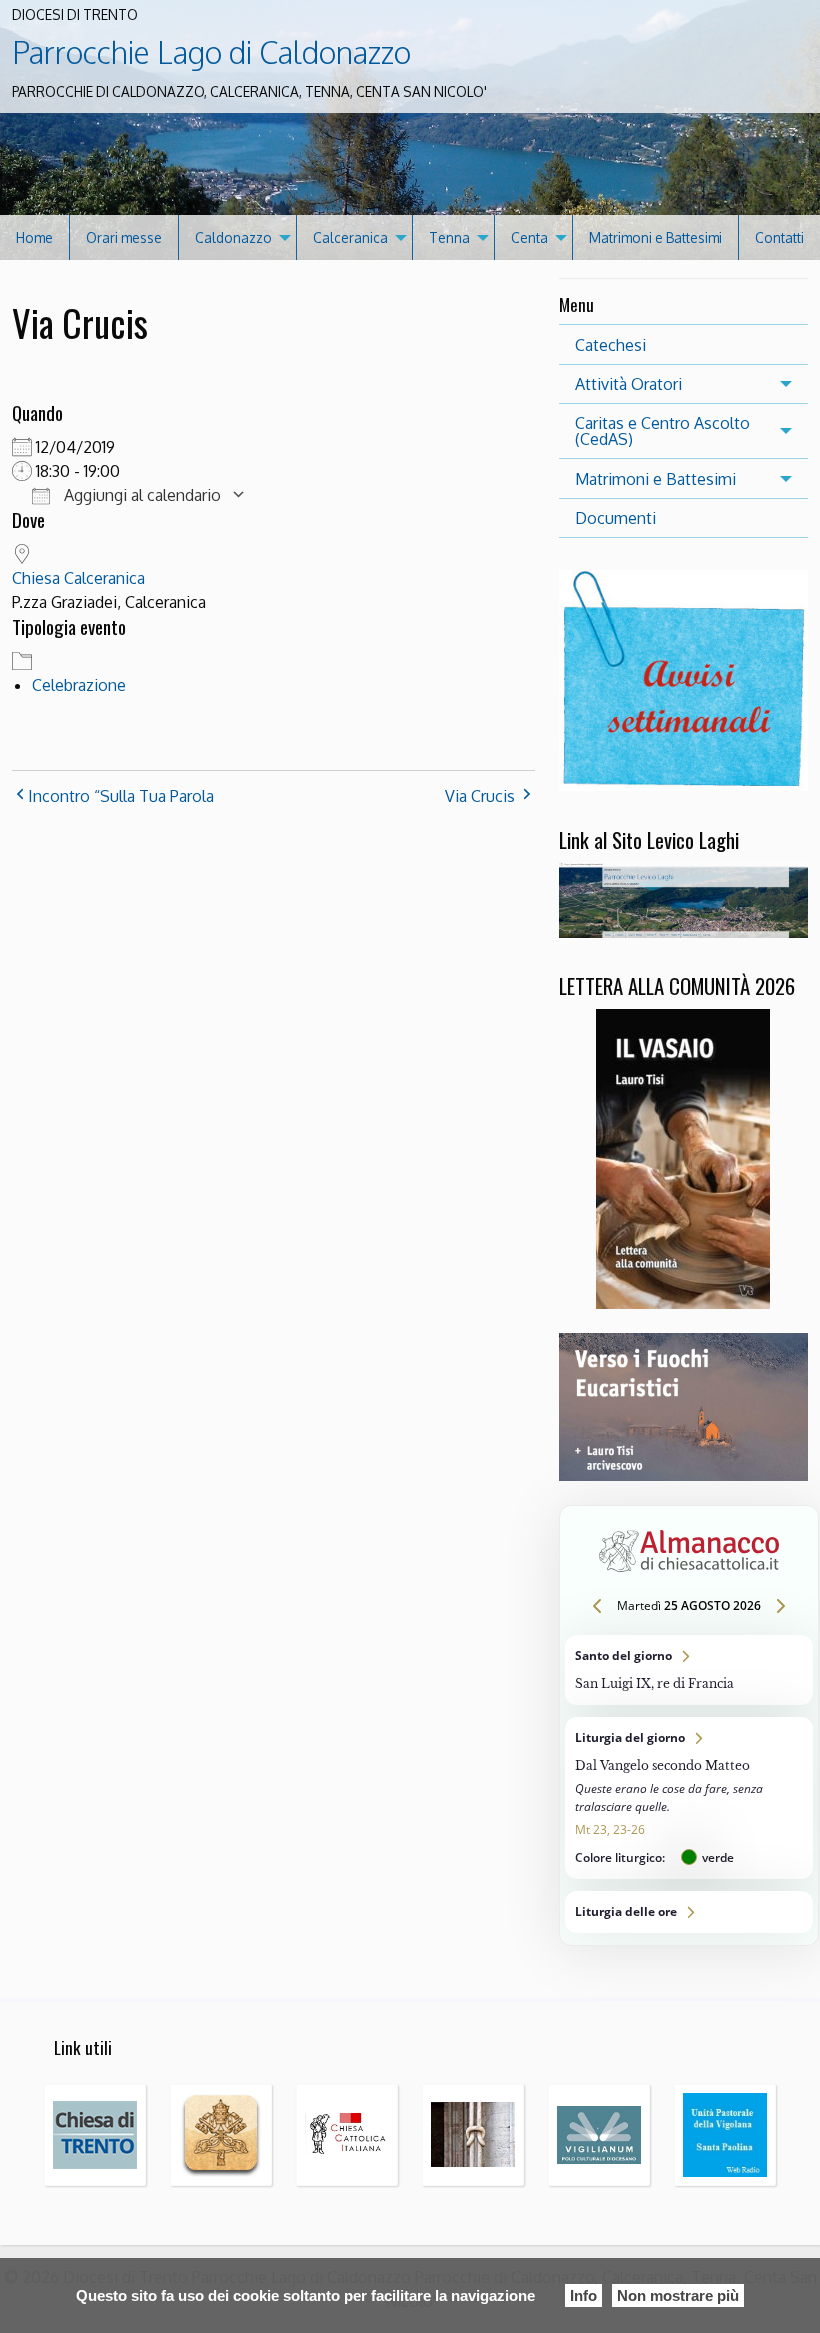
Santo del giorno (689, 1670)
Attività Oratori (628, 384)
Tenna (449, 237)
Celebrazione (79, 685)
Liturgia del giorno (689, 1798)
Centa (529, 237)
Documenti (615, 518)
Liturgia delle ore (689, 1912)
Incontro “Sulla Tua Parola (121, 796)
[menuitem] (35, 237)
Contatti (779, 237)
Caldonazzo (233, 237)
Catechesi (610, 345)
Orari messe (124, 237)
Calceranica (350, 237)
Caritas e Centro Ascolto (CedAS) (662, 431)
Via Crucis (480, 796)
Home (34, 237)
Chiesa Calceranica (78, 578)
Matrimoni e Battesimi (655, 237)
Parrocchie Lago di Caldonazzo (211, 52)
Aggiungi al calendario (140, 495)
